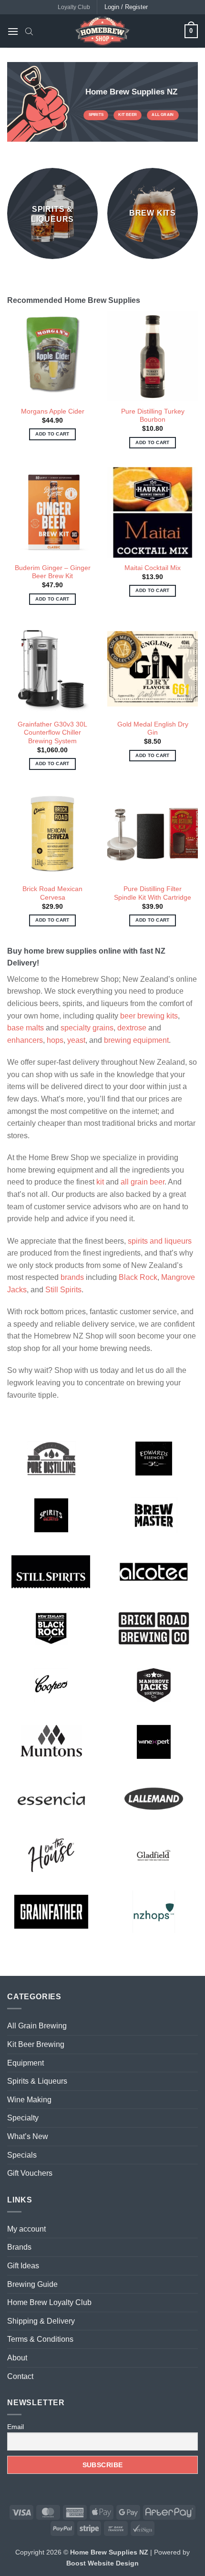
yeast (76, 1040)
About (17, 2358)
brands (72, 1277)
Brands (19, 2247)
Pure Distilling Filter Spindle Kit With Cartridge (153, 893)
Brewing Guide (32, 2284)
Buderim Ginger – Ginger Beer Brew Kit (53, 572)
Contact (20, 2376)
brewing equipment (136, 1040)
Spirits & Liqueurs (37, 2081)
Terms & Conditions (40, 2339)
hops (55, 1040)
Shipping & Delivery (41, 2321)
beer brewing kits (149, 1016)
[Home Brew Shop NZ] (102, 31)
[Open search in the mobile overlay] (29, 31)
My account (26, 2229)
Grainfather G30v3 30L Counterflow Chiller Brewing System (52, 733)
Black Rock (138, 1277)
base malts (26, 1028)
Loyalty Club (74, 7)
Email (15, 2427)
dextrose (132, 1028)
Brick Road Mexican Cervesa (52, 893)
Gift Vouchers (30, 2173)
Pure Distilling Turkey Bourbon (153, 416)
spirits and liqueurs (160, 1241)
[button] (13, 31)
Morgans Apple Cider (53, 411)
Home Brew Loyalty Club (49, 2302)
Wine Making (29, 2100)
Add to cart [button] (52, 434)
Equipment (26, 2063)
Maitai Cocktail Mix (153, 568)
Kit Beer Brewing (36, 2044)
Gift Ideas (23, 2266)
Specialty (23, 2118)
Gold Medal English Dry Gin (153, 729)
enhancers (25, 1040)
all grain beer (143, 1182)
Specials (22, 2155)
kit (100, 1182)
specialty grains (87, 1028)
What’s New (28, 2136)
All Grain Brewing (37, 2026)
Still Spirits (63, 1290)
